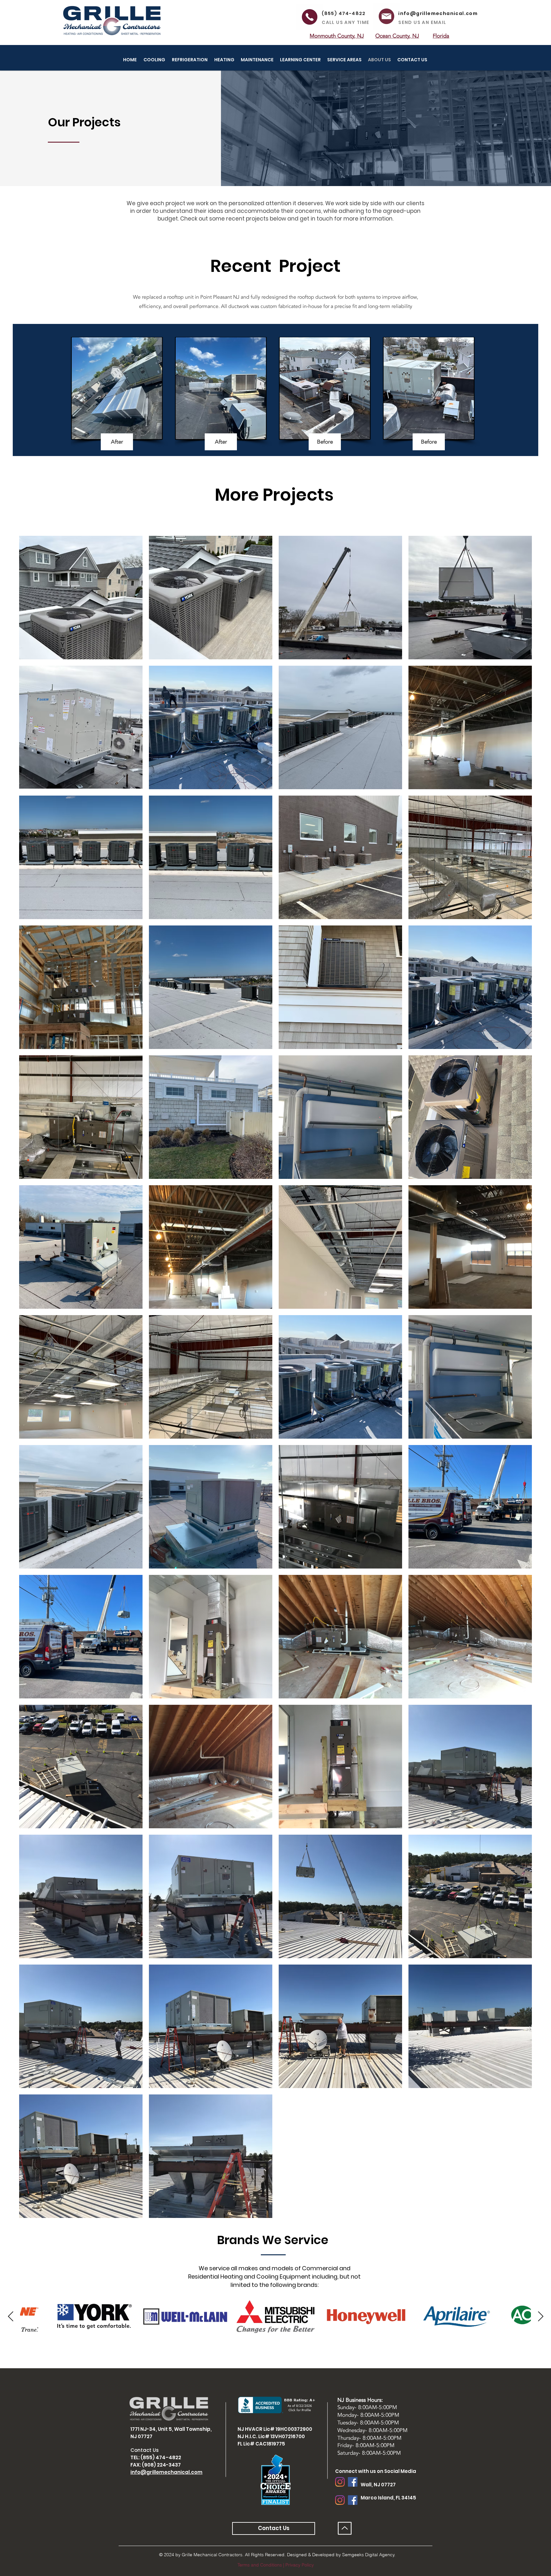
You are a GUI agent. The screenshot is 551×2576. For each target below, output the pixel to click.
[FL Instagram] (340, 2500)
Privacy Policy (300, 2565)
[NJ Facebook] (353, 2482)
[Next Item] (540, 2317)
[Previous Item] (11, 2317)
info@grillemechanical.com (166, 2472)
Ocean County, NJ (397, 36)
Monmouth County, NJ (337, 36)
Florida (441, 36)
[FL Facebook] (353, 2500)
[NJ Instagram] (340, 2482)
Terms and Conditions (260, 2565)
